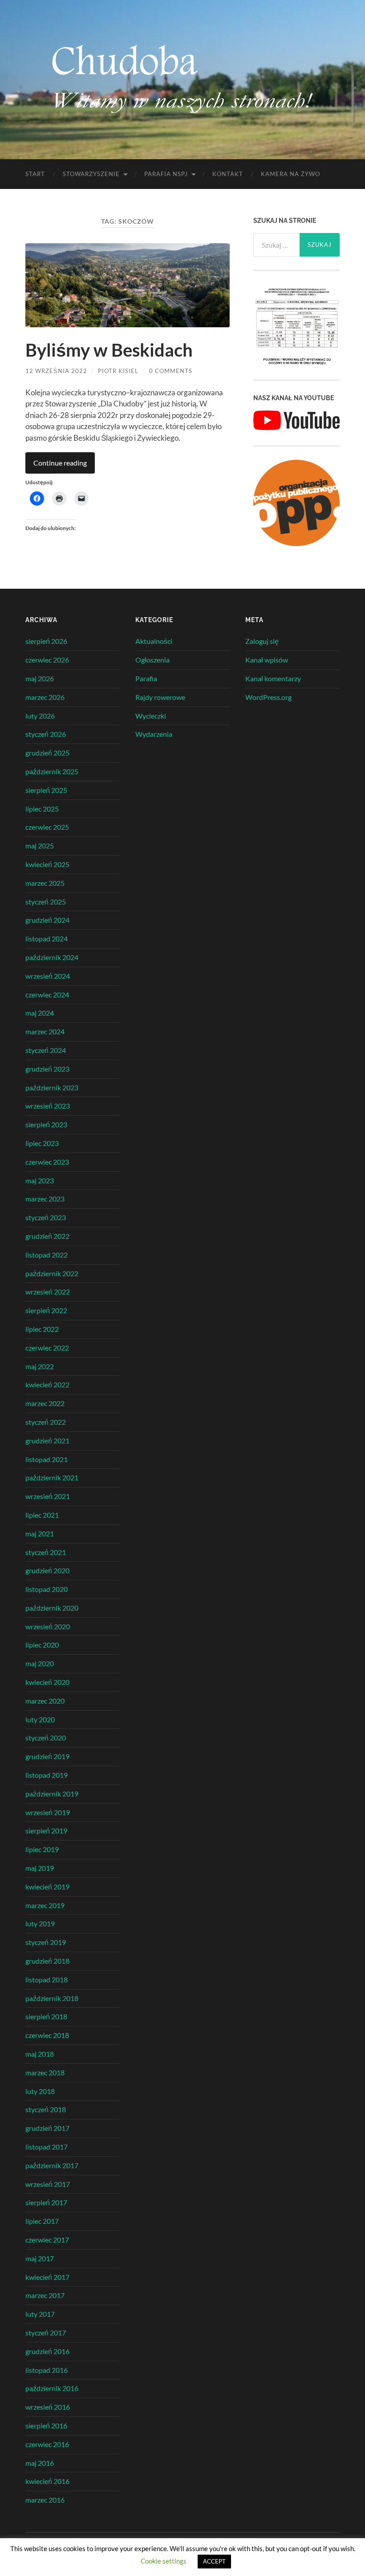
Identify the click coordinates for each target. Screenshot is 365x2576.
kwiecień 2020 (47, 1682)
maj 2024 (40, 1013)
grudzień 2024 (47, 920)
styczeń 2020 (46, 1738)
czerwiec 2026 (47, 660)
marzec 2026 (45, 697)
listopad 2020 (47, 1589)
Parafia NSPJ (166, 174)
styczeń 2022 (46, 1422)
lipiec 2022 (42, 1329)
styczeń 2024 (46, 1050)
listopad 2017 (47, 2147)
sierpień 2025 (46, 790)
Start (35, 174)
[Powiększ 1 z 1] (328, 296)
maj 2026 (40, 678)
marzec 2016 (45, 2500)
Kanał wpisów (267, 660)
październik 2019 (52, 1794)
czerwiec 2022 (47, 1348)
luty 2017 (40, 2314)
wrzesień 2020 (48, 1626)
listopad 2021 (47, 1459)
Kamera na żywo (290, 174)
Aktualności (154, 641)
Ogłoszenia (152, 660)
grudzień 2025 (47, 753)
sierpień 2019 (46, 1831)
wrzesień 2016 (48, 2407)
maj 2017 (40, 2258)
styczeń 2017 (46, 2333)
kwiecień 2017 (47, 2277)
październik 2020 (52, 1608)
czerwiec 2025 (47, 827)
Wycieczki (151, 716)
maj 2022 (40, 1366)
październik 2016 (52, 2388)
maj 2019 (40, 1868)
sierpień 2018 (46, 2016)
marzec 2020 (45, 1701)
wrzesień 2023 (48, 1106)
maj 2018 (40, 2054)
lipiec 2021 (42, 1515)
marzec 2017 (45, 2295)
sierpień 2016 (46, 2425)
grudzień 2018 (47, 1961)
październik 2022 (52, 1273)
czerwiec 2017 (47, 2240)
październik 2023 (52, 1087)
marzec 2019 (45, 1905)
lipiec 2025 (42, 809)
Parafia (146, 678)
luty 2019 (40, 1923)
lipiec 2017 (42, 2221)
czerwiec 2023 (47, 1162)
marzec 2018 (45, 2072)
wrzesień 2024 (48, 976)
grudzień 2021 (47, 1441)
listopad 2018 (47, 1979)
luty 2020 (40, 1719)
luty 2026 (40, 716)
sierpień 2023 (46, 1124)
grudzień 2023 (47, 1069)
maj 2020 (40, 1663)
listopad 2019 (47, 1775)
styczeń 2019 (46, 1942)
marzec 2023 (45, 1199)
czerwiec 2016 (47, 2444)
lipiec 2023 (42, 1143)
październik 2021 (52, 1477)
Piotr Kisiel (118, 371)
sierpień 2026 (46, 641)
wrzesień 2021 (48, 1496)
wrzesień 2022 (48, 1292)
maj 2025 (40, 846)
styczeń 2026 (46, 734)
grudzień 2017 (47, 2128)
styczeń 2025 (46, 902)
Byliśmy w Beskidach (109, 350)
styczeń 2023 (46, 1217)
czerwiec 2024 (47, 995)
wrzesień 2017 (48, 2184)
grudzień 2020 (47, 1570)
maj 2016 (40, 2463)
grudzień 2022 (47, 1236)
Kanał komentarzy (273, 678)
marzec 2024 (45, 1031)
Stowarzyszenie (91, 174)
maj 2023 (40, 1180)
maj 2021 (40, 1533)
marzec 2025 (45, 883)
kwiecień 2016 (47, 2481)
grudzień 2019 (47, 1756)
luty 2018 (40, 2091)
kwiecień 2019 (47, 1887)
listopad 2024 (47, 938)
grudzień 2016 (47, 2351)
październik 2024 (52, 957)
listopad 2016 (47, 2370)
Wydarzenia (154, 734)
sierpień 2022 (46, 1310)
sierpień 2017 (46, 2202)
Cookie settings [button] (164, 2561)
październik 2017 (52, 2165)
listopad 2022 (47, 1255)
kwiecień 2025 (47, 864)
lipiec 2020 (42, 1645)
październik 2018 (52, 1998)
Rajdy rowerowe (160, 697)
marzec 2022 (45, 1403)
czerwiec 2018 (47, 2035)
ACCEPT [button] (214, 2561)
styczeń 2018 (46, 2109)
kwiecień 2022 (47, 1384)
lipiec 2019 (42, 1849)
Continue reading (60, 463)
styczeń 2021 (46, 1552)
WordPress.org (268, 697)
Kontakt (228, 174)
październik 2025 (52, 771)
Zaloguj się (262, 641)
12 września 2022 (56, 371)
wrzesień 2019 (48, 1812)
